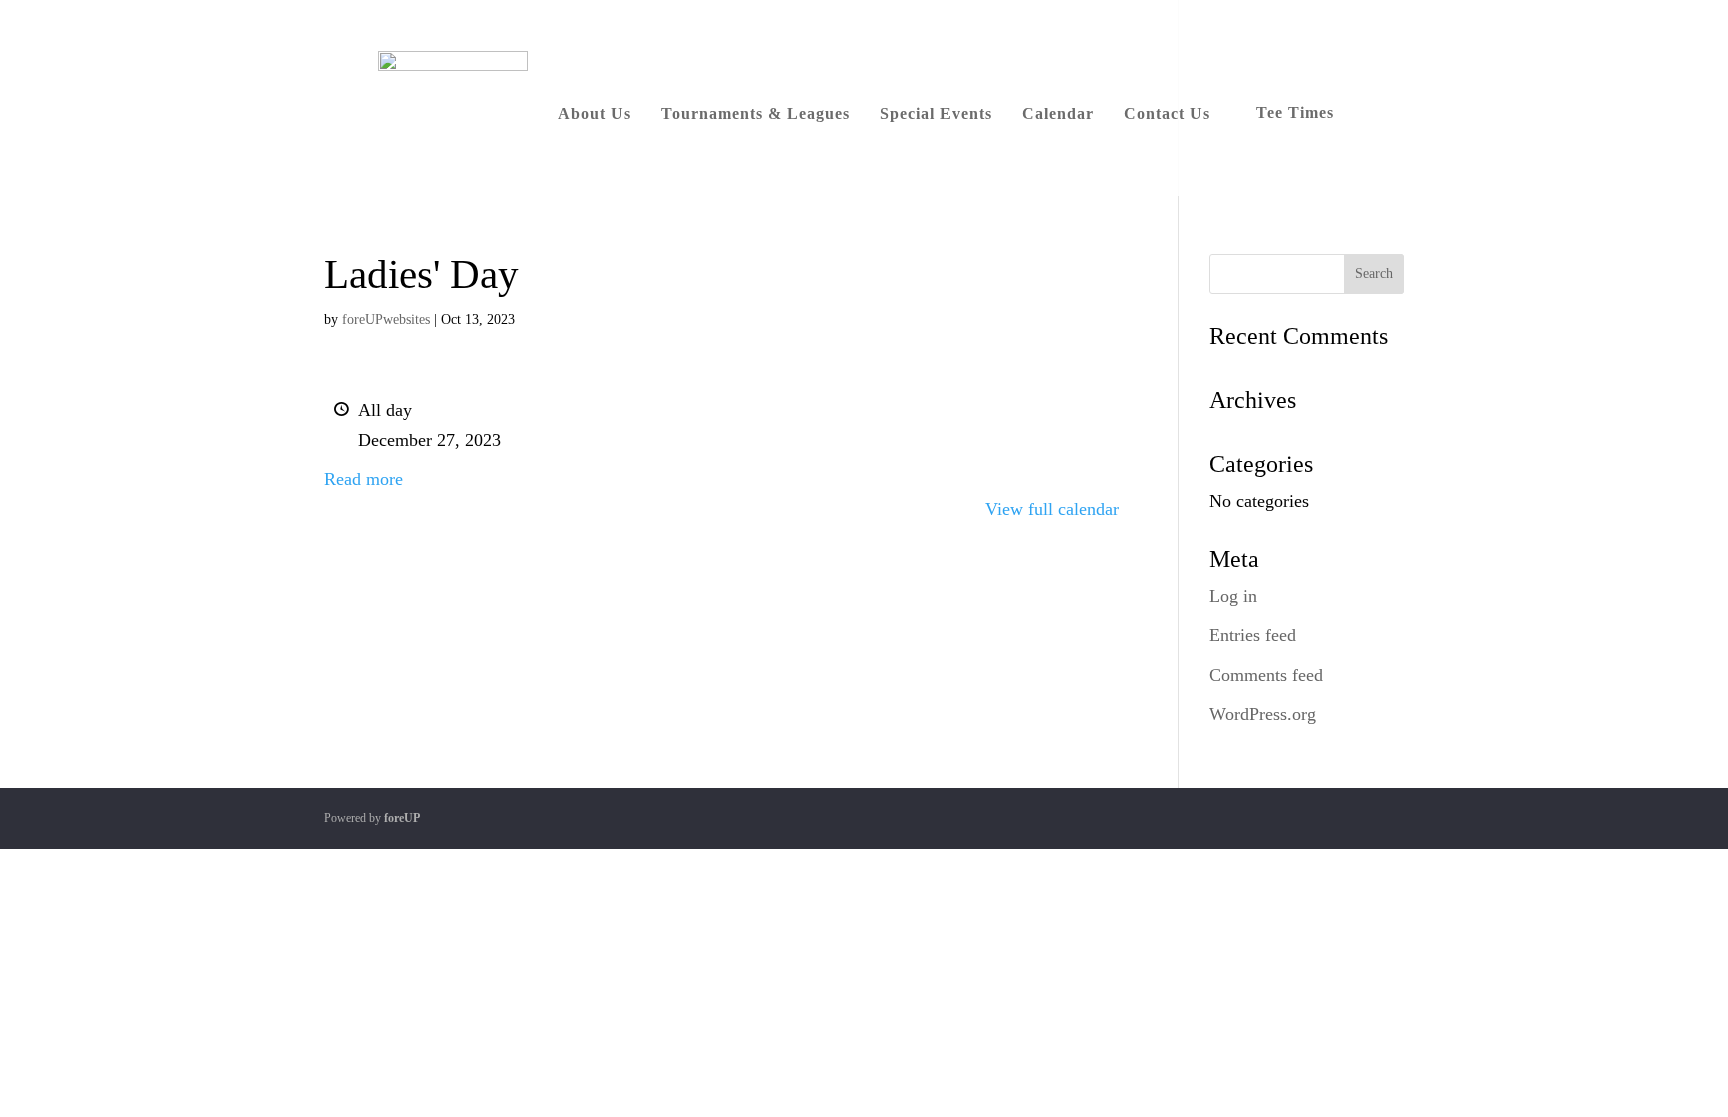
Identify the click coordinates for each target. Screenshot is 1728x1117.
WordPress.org (1262, 714)
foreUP (402, 818)
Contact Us (1167, 113)
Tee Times (1295, 112)
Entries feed (1252, 635)
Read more (363, 479)
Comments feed (1266, 675)
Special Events (936, 113)
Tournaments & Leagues (755, 113)
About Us (594, 113)
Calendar (1058, 113)
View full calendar (1052, 509)
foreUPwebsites (386, 319)
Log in (1233, 596)
